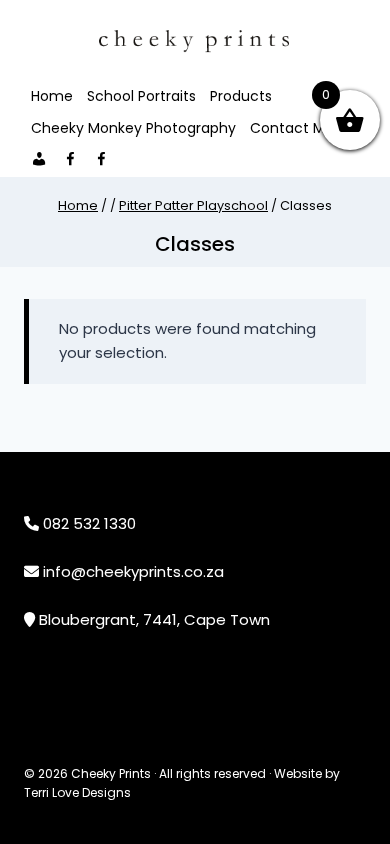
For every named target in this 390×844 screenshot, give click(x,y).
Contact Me (292, 128)
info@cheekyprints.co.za (133, 571)
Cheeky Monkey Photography (133, 128)
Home (52, 96)
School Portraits (141, 96)
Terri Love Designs (77, 792)
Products (241, 96)
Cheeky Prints (111, 773)
